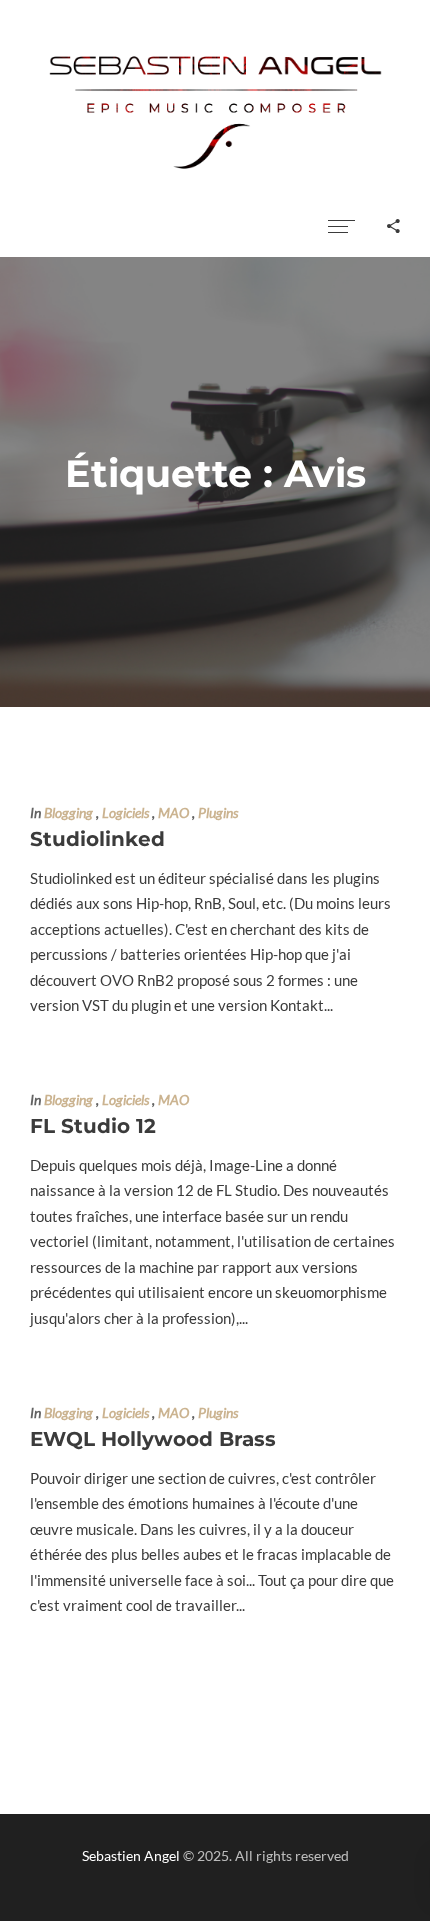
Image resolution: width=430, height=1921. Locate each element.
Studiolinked (97, 839)
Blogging (68, 813)
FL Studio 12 (93, 1126)
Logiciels (125, 813)
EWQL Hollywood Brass (153, 1439)
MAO (173, 813)
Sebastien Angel (131, 1855)
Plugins (218, 813)
